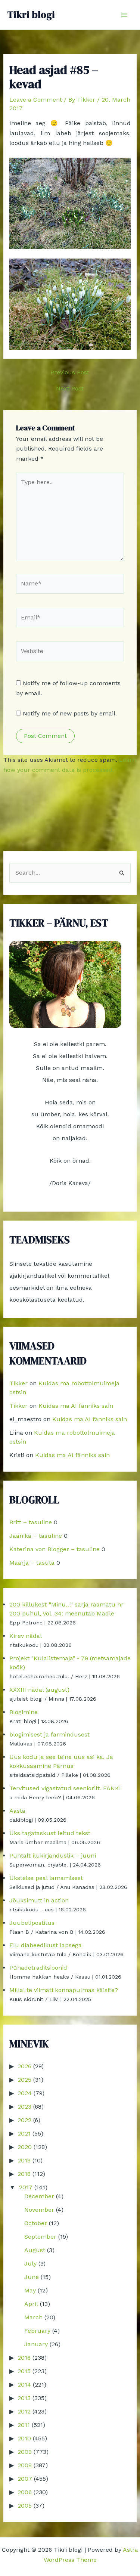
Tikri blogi (31, 15)
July (30, 2263)
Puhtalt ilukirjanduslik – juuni (53, 1856)
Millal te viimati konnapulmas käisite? (64, 1990)
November (39, 2210)
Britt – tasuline (31, 1522)
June (32, 2277)
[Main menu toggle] (124, 15)
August (35, 2250)
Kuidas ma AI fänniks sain (76, 1406)
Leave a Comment (36, 100)
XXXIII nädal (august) (39, 1690)
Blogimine (24, 1712)
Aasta (17, 1811)
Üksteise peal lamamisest (46, 1878)
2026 (24, 2066)
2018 (24, 2174)
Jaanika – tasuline (36, 1536)
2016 (24, 2358)
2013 (24, 2398)
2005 (25, 2506)
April (31, 2304)
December (39, 2196)
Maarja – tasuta (32, 1563)
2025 (24, 2080)
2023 (24, 2107)
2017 (26, 2187)
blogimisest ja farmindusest (49, 1734)
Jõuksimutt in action (39, 1900)
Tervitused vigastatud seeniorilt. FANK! (65, 1788)
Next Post (70, 389)
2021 (24, 2133)
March (33, 2317)
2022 (24, 2120)
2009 (25, 2452)
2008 (25, 2465)
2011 (24, 2425)
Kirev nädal (26, 1636)
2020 (25, 2147)
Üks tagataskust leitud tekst (50, 1833)
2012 (24, 2411)
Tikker (18, 1383)
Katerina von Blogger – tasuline (55, 1549)
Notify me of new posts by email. (70, 713)
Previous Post (70, 372)
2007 (25, 2479)
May (30, 2290)
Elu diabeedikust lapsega (46, 1945)
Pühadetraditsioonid (38, 1968)
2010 (24, 2438)
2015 (24, 2371)
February (37, 2331)
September (40, 2237)
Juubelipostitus (32, 1923)
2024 (25, 2093)
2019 (24, 2160)
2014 (24, 2385)
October (36, 2223)
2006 (25, 2492)
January (36, 2344)
